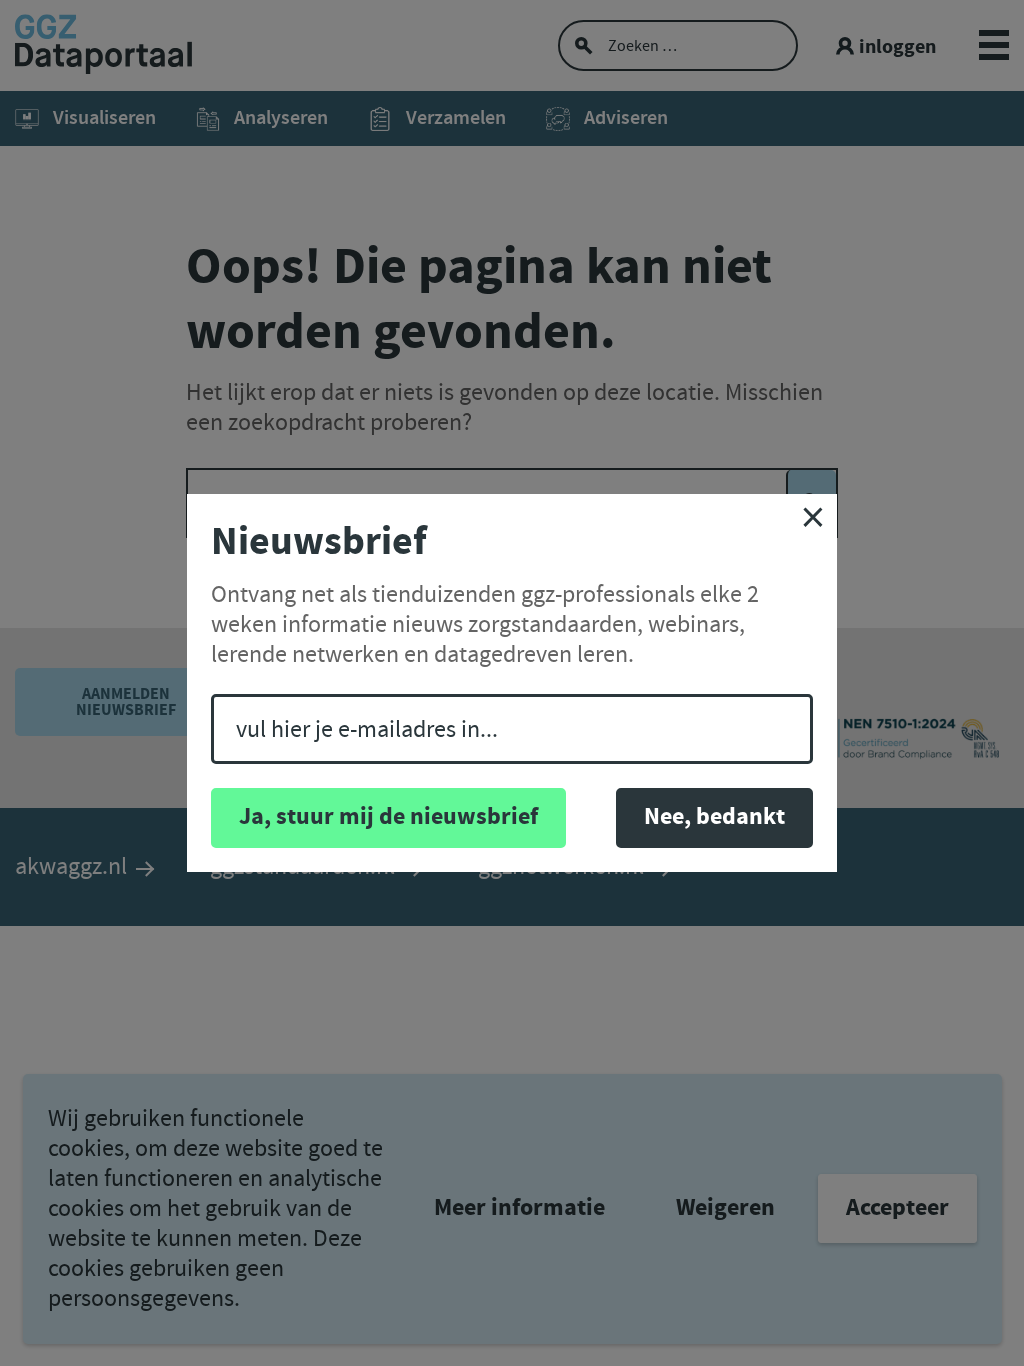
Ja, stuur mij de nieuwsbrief (388, 817)
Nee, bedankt (714, 817)
